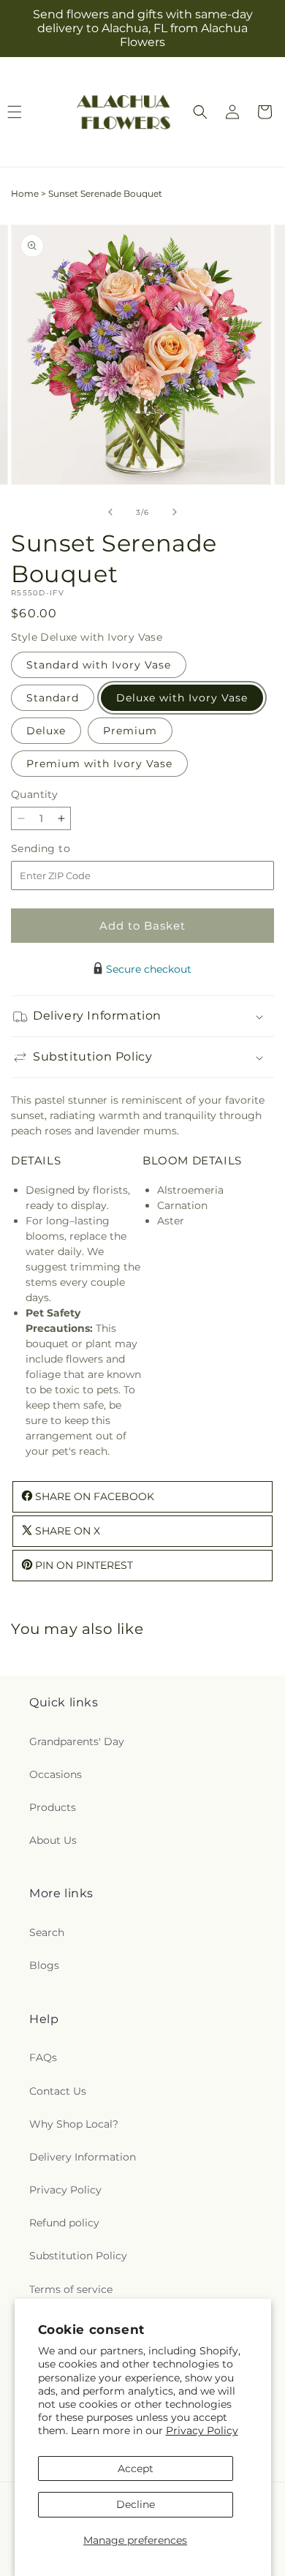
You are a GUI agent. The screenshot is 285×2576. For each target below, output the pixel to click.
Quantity (34, 794)
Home (25, 193)
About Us (53, 1840)
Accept (136, 2468)
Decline (136, 2504)
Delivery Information (83, 2157)
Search (47, 1932)
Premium (130, 731)
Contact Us (58, 2091)
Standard (53, 698)
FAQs (43, 2057)
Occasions (56, 1774)
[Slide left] (110, 512)
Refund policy (64, 2223)
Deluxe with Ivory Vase (182, 698)
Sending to (62, 849)
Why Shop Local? (74, 2124)
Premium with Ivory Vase (99, 764)
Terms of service (71, 2289)
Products (53, 1807)
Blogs (44, 1965)
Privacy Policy (202, 2430)
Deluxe (46, 731)
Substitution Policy (78, 2256)
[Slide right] (175, 512)
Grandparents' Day (77, 1741)
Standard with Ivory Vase (99, 665)
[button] (200, 112)
